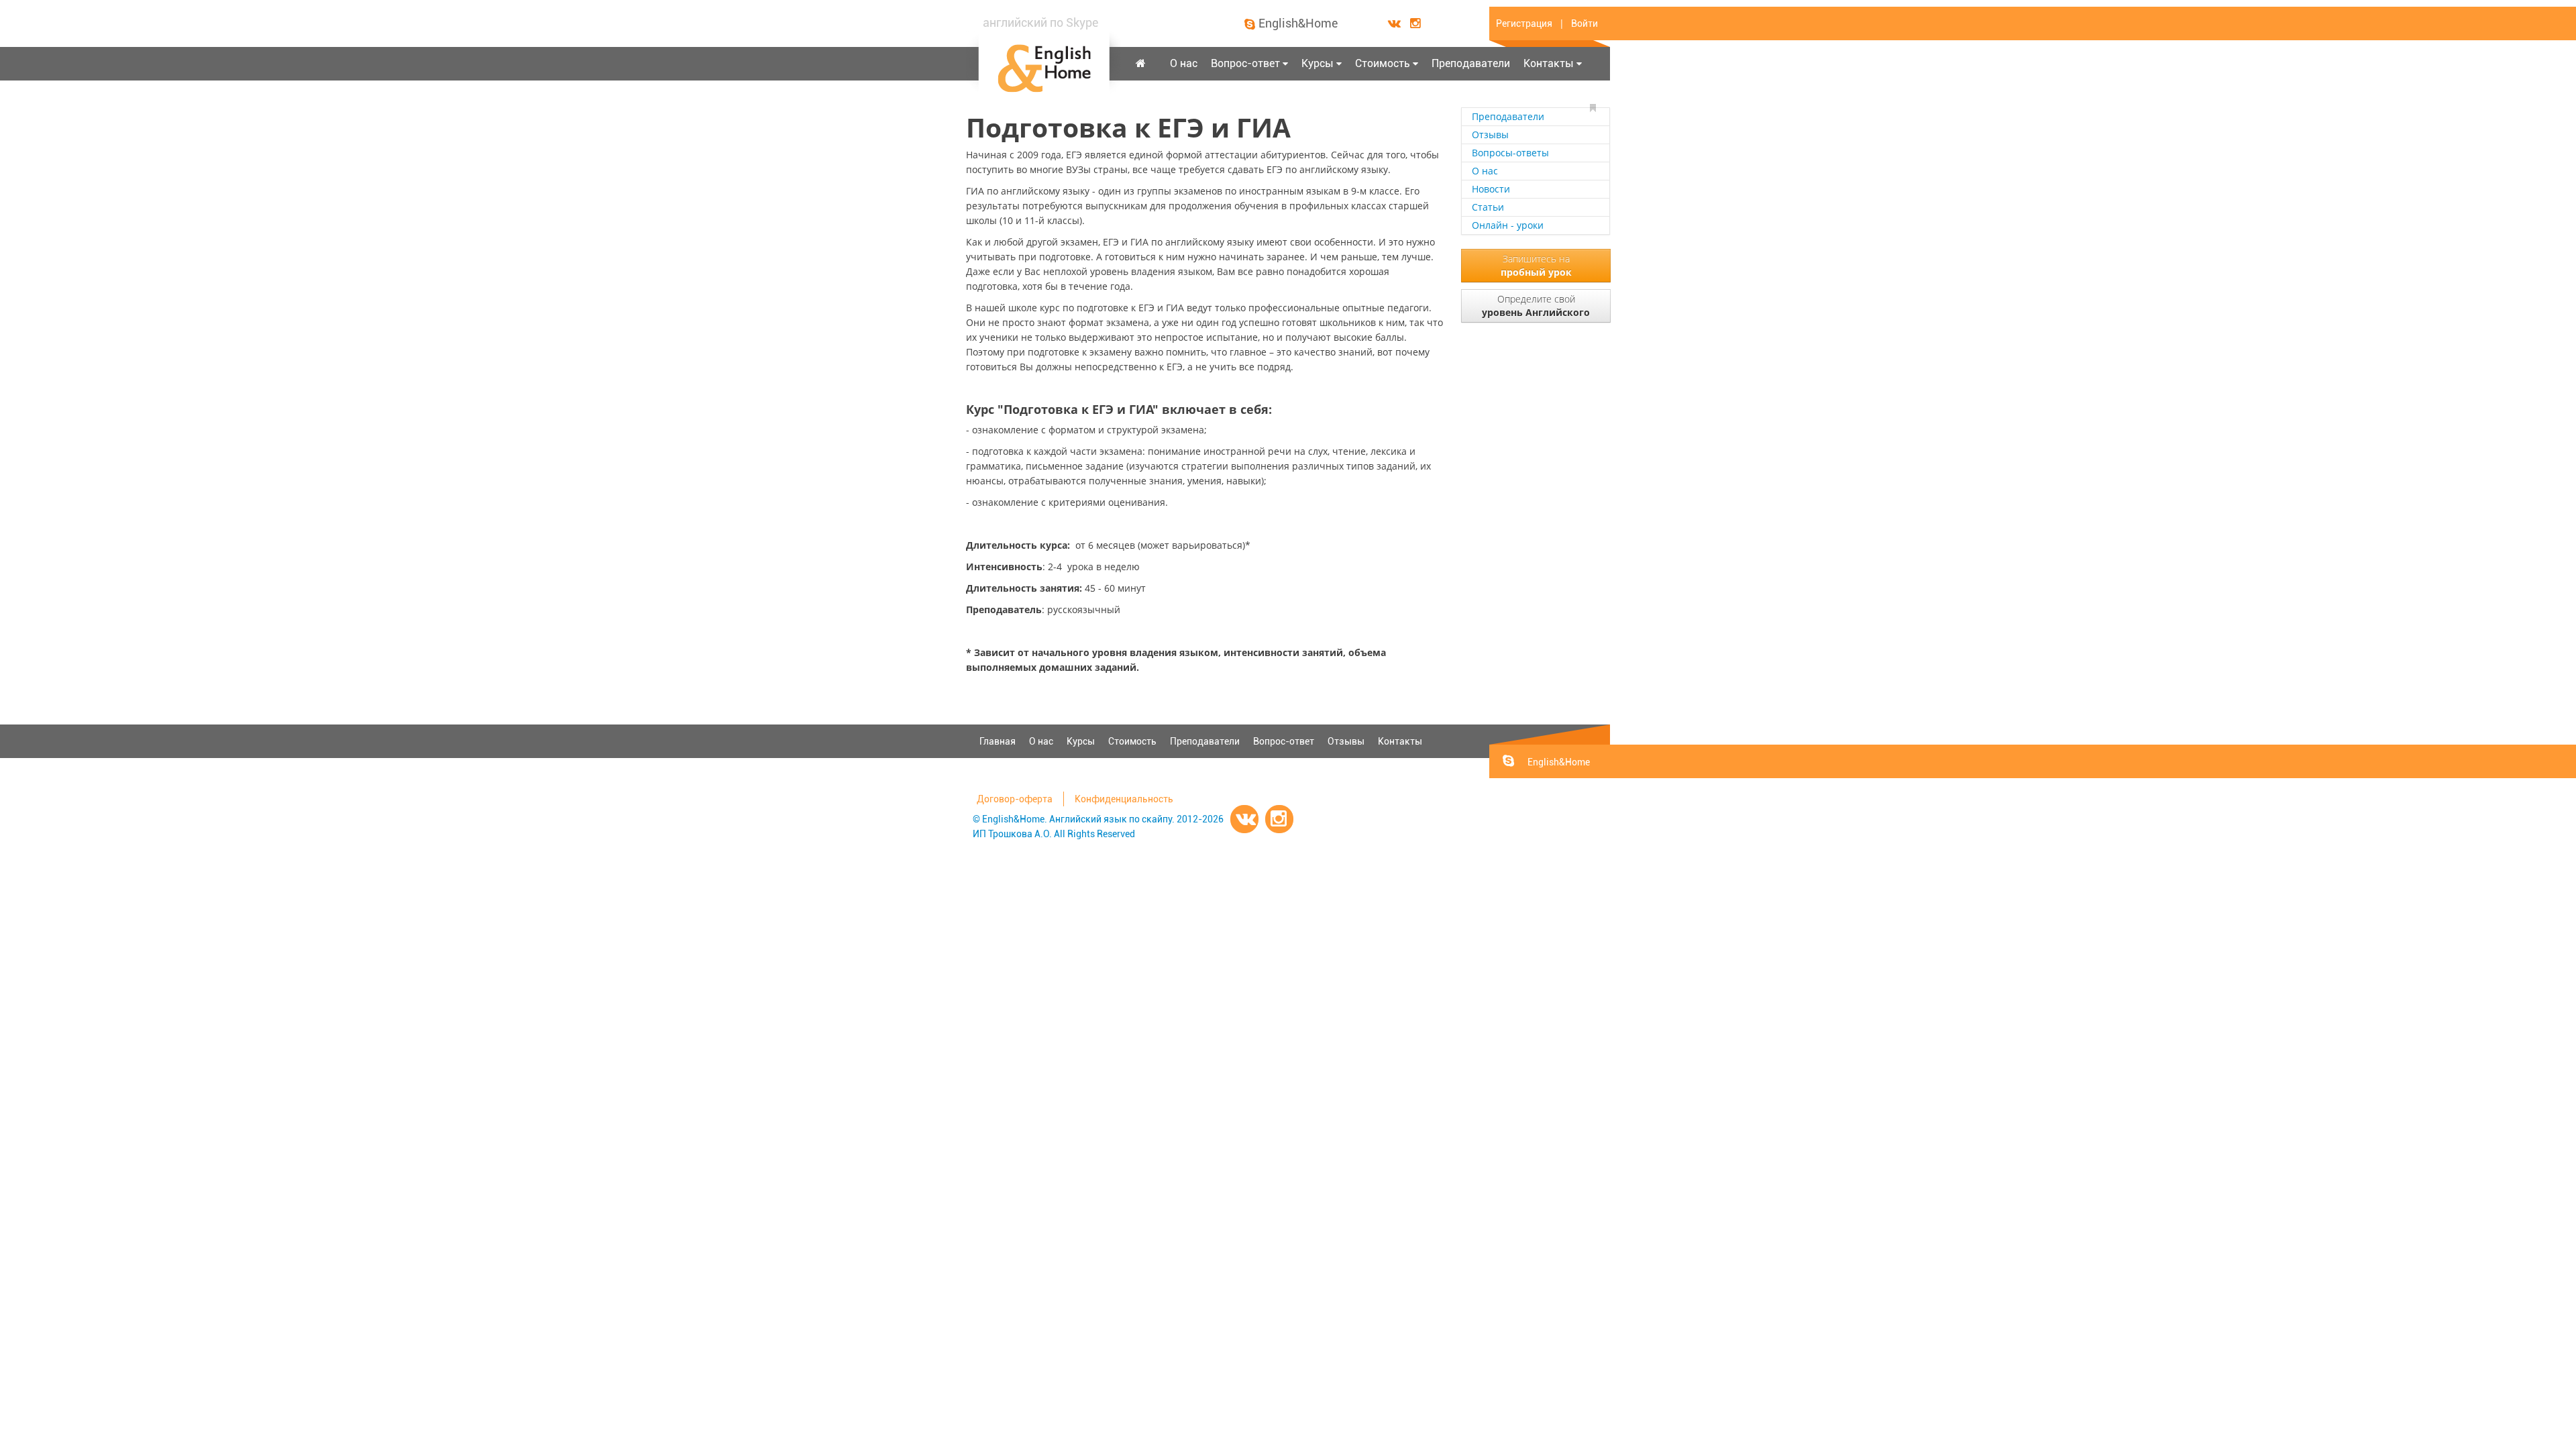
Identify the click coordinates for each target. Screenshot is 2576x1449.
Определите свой (1536, 306)
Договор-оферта (1015, 799)
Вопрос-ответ (1245, 63)
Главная (998, 741)
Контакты (1549, 63)
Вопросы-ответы (1510, 153)
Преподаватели (1471, 63)
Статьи (1488, 207)
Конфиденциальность (1124, 799)
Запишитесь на (1536, 265)
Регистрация (1524, 23)
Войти (1585, 23)
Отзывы (1490, 135)
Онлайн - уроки (1508, 225)
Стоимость (1383, 63)
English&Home (1298, 23)
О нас (1184, 63)
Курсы (1318, 63)
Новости (1491, 189)
